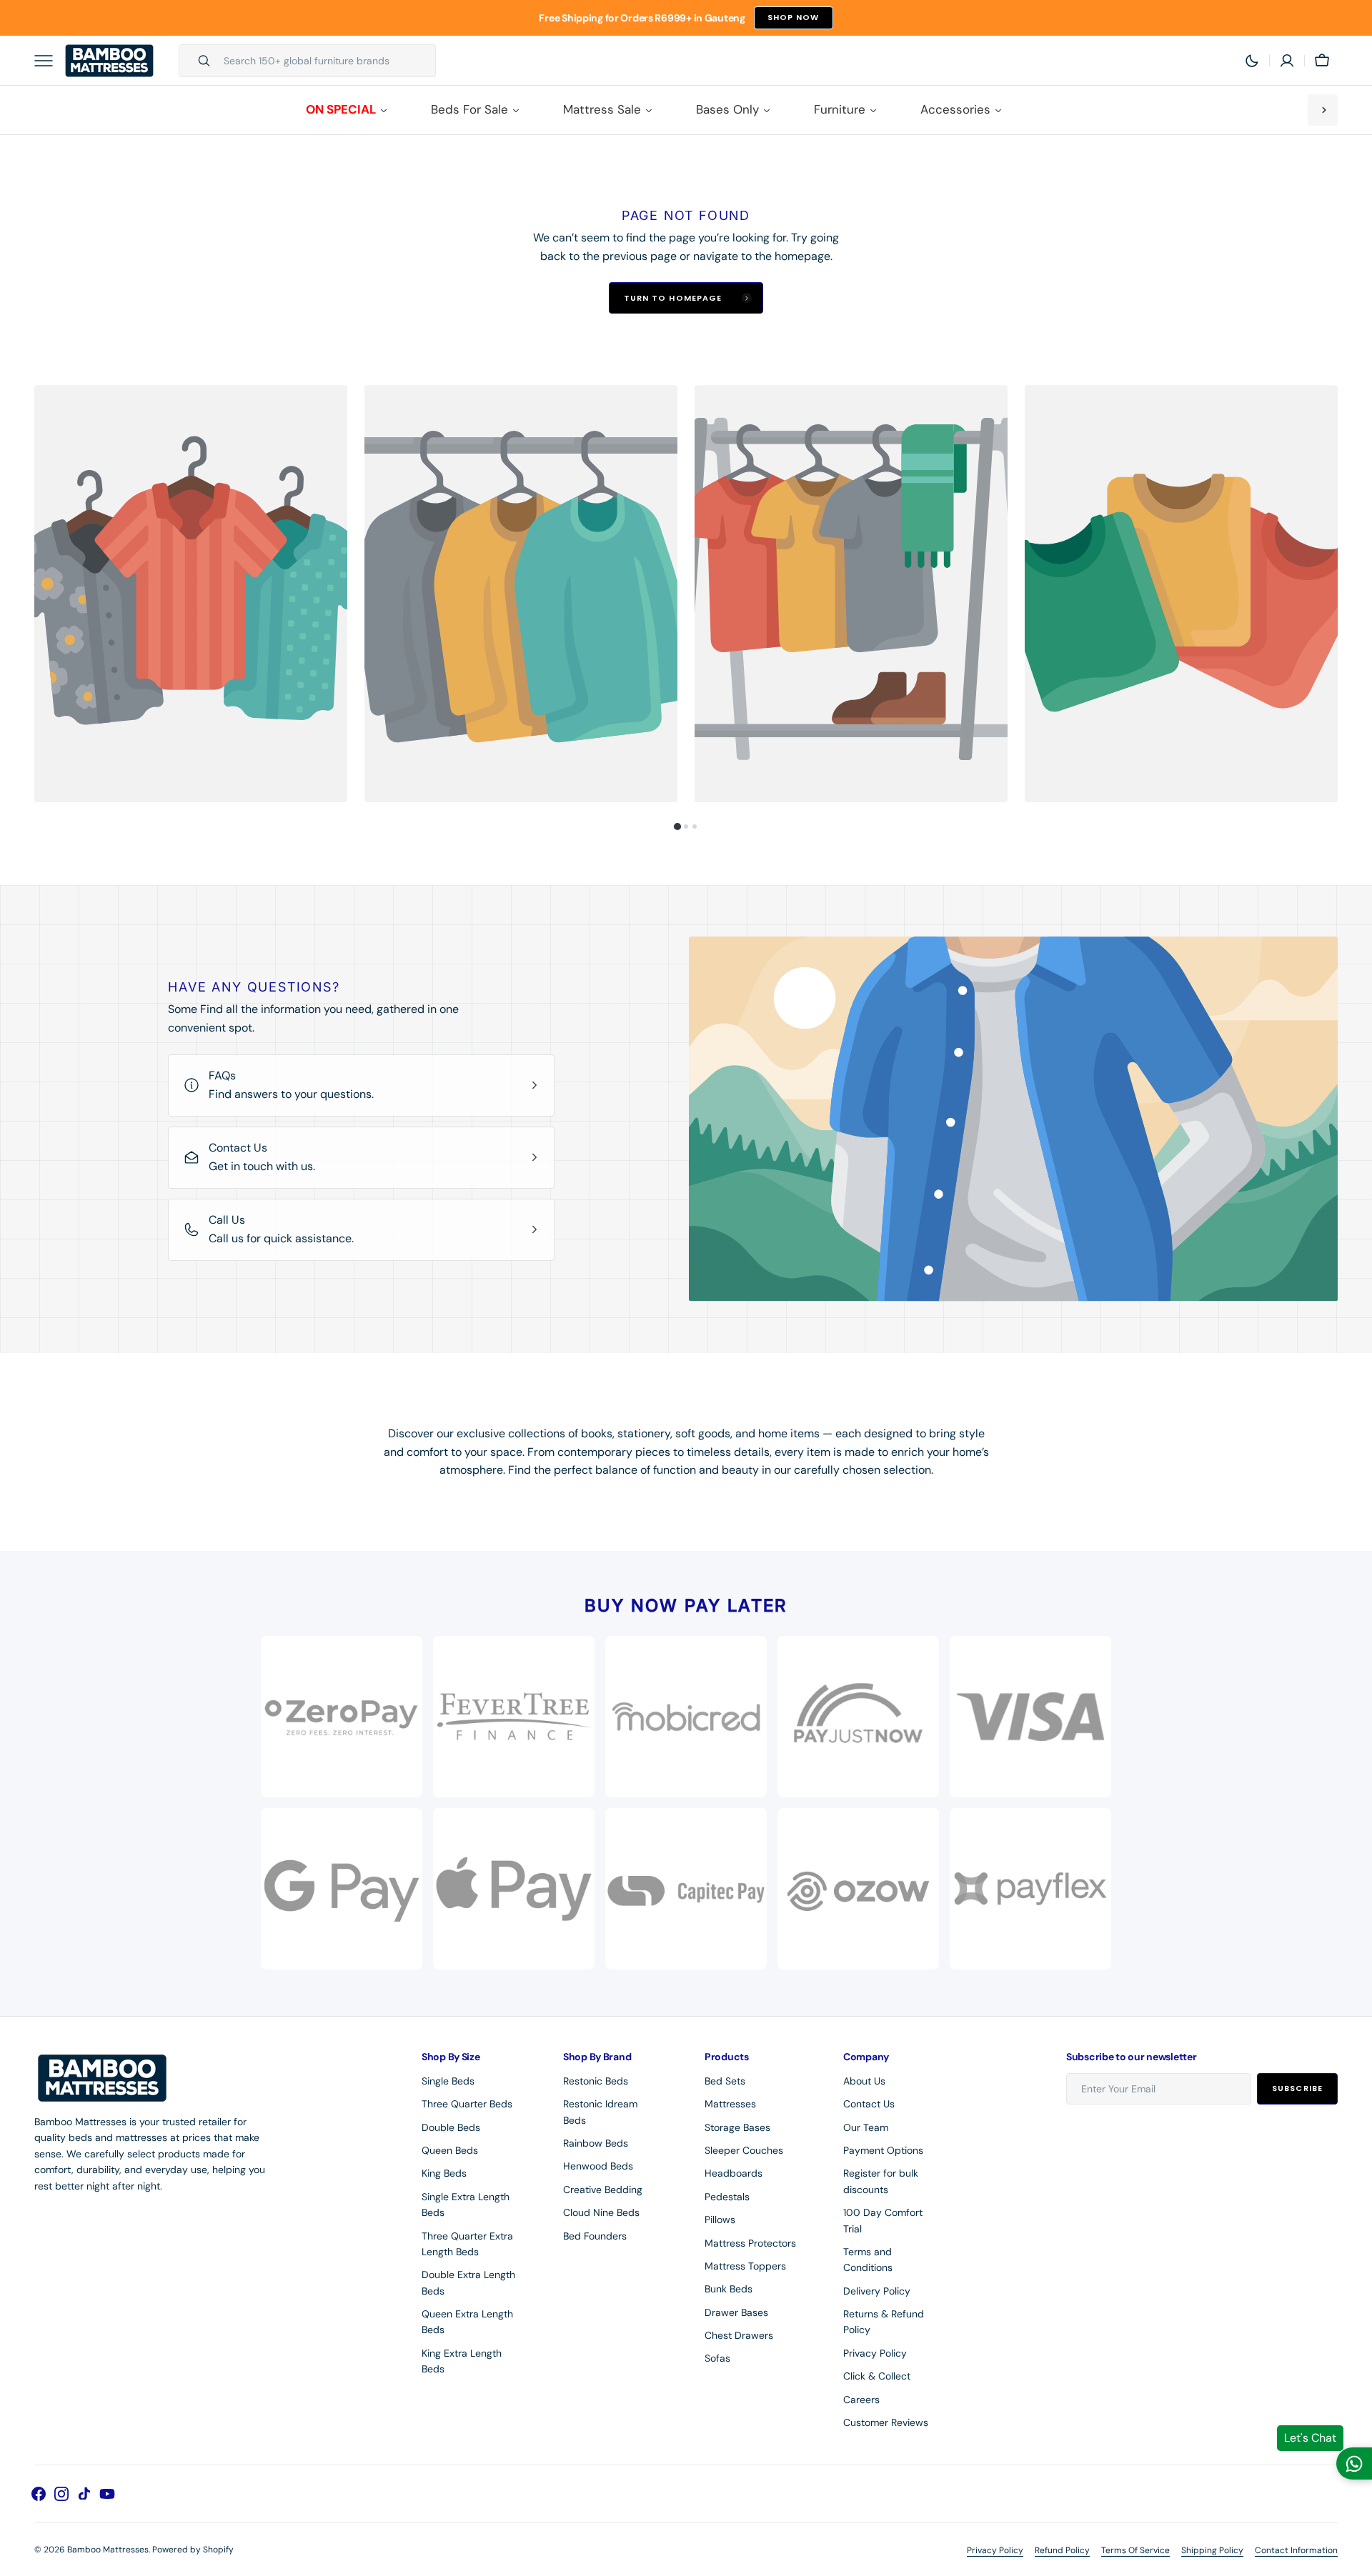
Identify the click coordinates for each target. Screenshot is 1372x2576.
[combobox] (326, 61)
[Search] (198, 61)
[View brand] (858, 1717)
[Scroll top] (1355, 2559)
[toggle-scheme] (1252, 61)
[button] (1287, 61)
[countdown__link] (1323, 110)
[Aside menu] (49, 61)
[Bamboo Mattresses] (109, 61)
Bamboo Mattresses (108, 2550)
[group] (191, 594)
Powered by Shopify (193, 2550)
